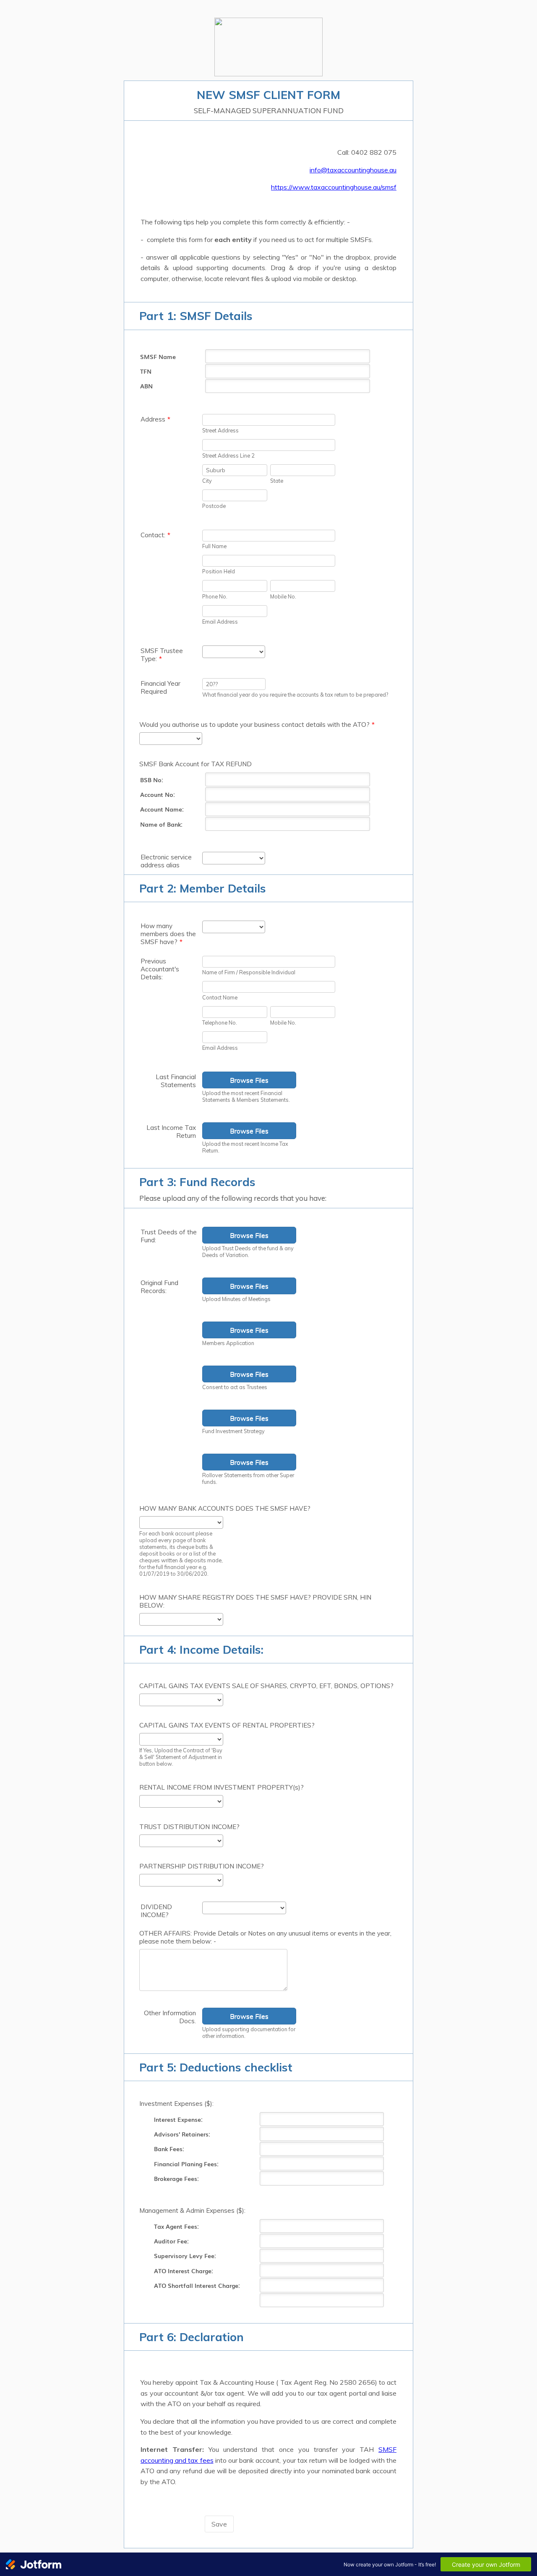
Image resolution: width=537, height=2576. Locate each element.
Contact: (155, 535)
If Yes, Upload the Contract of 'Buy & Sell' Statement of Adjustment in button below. (181, 1757)
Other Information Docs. (170, 2017)
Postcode (214, 506)
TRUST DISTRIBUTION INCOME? (189, 1827)
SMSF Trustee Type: (162, 655)
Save (219, 2524)
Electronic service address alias (166, 861)
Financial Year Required (160, 687)
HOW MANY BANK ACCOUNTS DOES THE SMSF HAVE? (225, 1508)
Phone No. (215, 596)
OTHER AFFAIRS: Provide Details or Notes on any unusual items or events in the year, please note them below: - (265, 1937)
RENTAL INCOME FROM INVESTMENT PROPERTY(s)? (222, 1787)
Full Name (214, 546)
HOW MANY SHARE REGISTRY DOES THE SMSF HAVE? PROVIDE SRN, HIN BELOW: (255, 1601)
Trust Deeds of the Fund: (169, 1236)
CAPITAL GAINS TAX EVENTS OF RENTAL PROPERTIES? (227, 1725)
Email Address (220, 622)
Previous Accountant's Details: (160, 969)
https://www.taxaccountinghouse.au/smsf (334, 187)
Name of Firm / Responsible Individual (249, 972)
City (207, 481)
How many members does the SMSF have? (168, 934)
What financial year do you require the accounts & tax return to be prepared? (295, 695)
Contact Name (220, 997)
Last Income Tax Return (171, 1132)
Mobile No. (283, 596)
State (277, 481)
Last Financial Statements (176, 1081)
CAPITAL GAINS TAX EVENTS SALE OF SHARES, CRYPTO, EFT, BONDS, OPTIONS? (266, 1686)
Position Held (219, 571)
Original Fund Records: (159, 1287)
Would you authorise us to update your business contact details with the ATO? (257, 725)
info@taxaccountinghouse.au (353, 170)
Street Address (220, 430)
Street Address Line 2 (228, 455)
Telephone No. (220, 1023)
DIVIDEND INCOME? (156, 1911)
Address (155, 419)
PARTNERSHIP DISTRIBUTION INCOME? (202, 1866)
